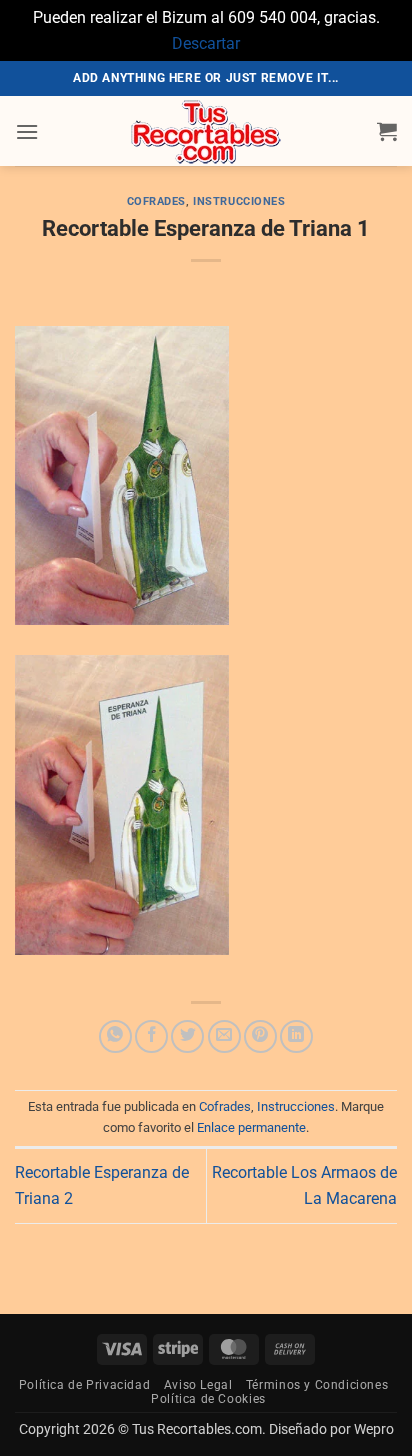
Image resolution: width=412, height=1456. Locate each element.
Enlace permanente (251, 1127)
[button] (27, 131)
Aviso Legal (198, 1385)
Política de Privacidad (84, 1385)
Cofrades (156, 201)
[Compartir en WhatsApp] (115, 1036)
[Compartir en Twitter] (187, 1036)
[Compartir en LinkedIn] (296, 1036)
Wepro (372, 1429)
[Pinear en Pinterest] (260, 1036)
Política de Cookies (208, 1399)
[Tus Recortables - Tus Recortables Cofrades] (206, 131)
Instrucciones (239, 201)
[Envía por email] (224, 1036)
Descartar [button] (206, 43)
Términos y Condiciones (317, 1385)
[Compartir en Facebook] (151, 1036)
